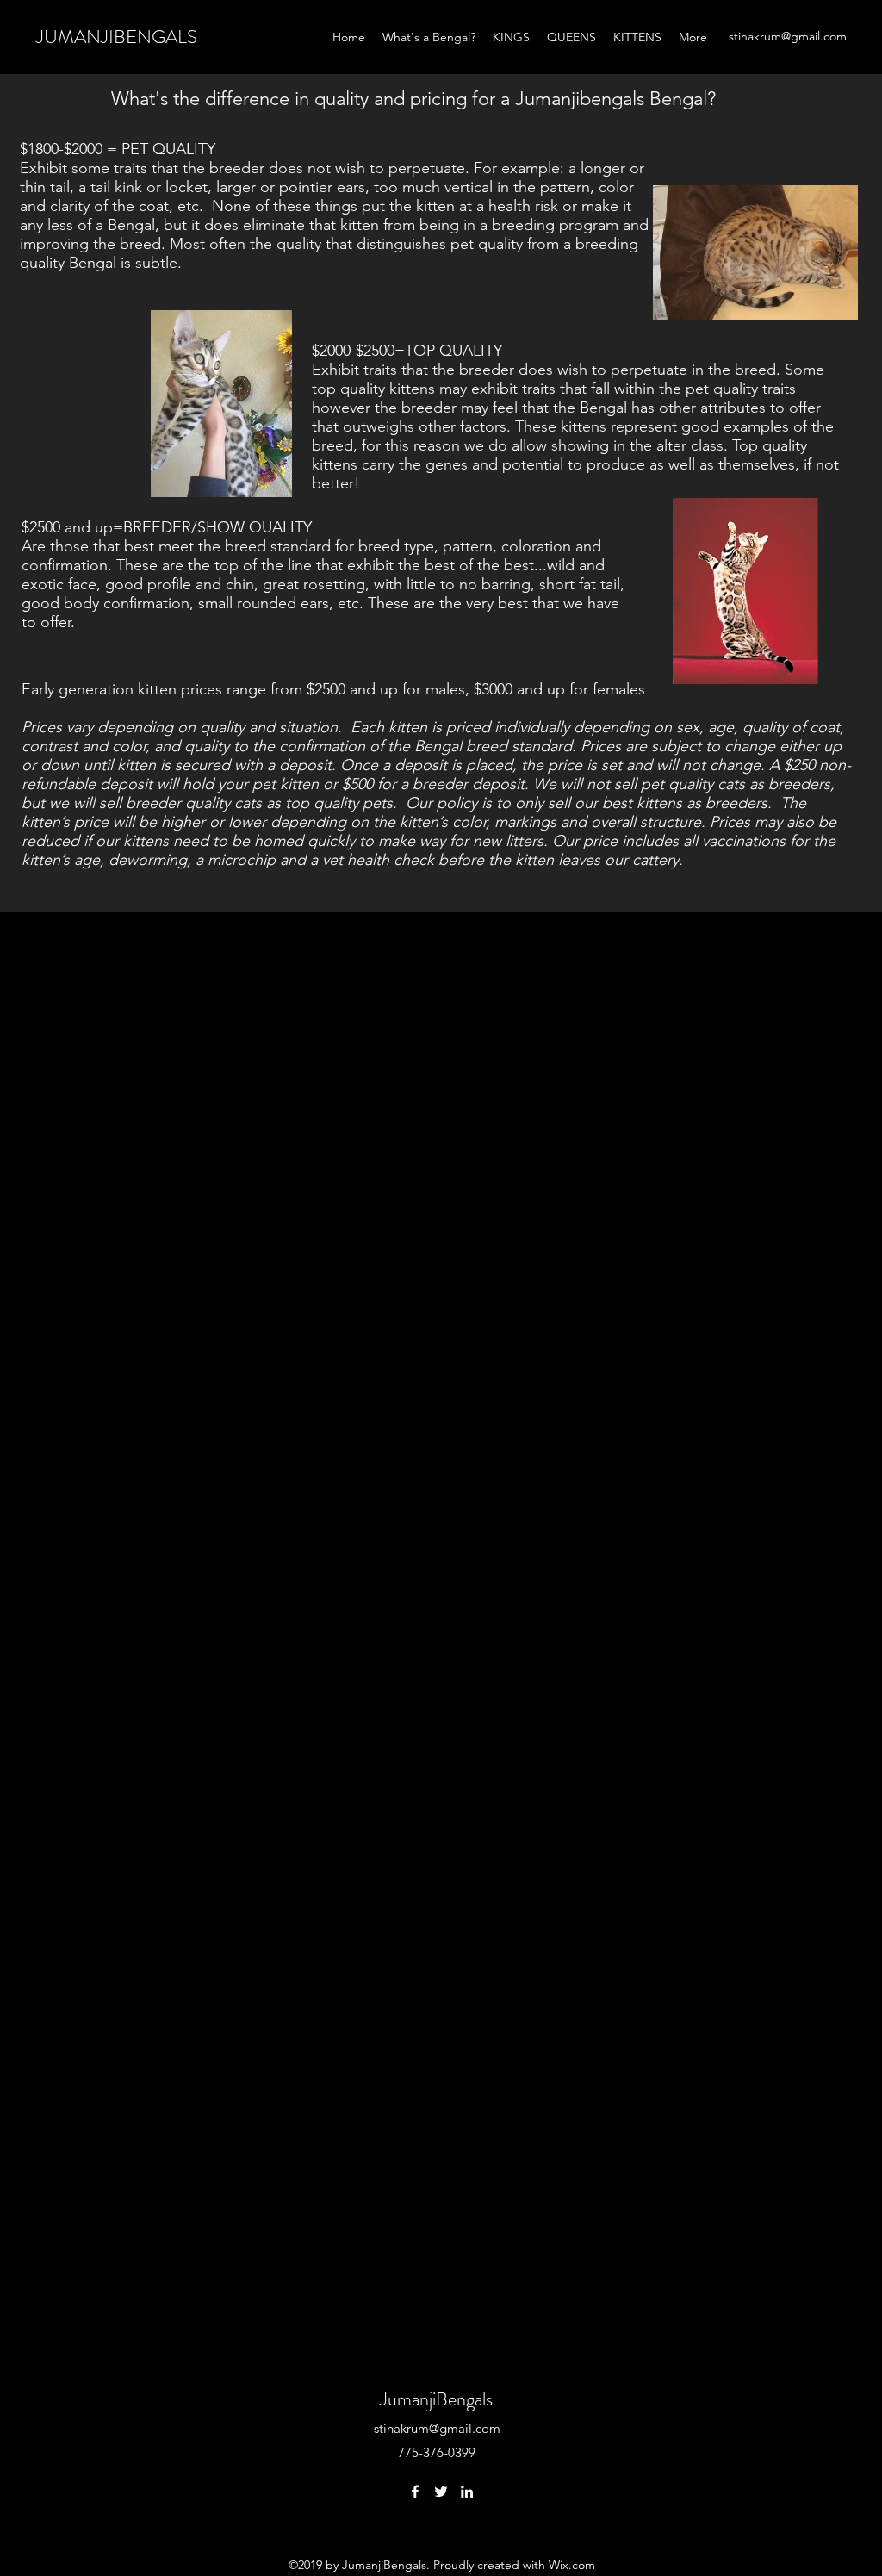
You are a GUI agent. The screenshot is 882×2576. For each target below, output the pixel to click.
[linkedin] (467, 2492)
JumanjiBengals (436, 2399)
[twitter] (441, 2492)
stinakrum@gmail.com (788, 36)
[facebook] (415, 2492)
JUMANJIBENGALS (117, 37)
